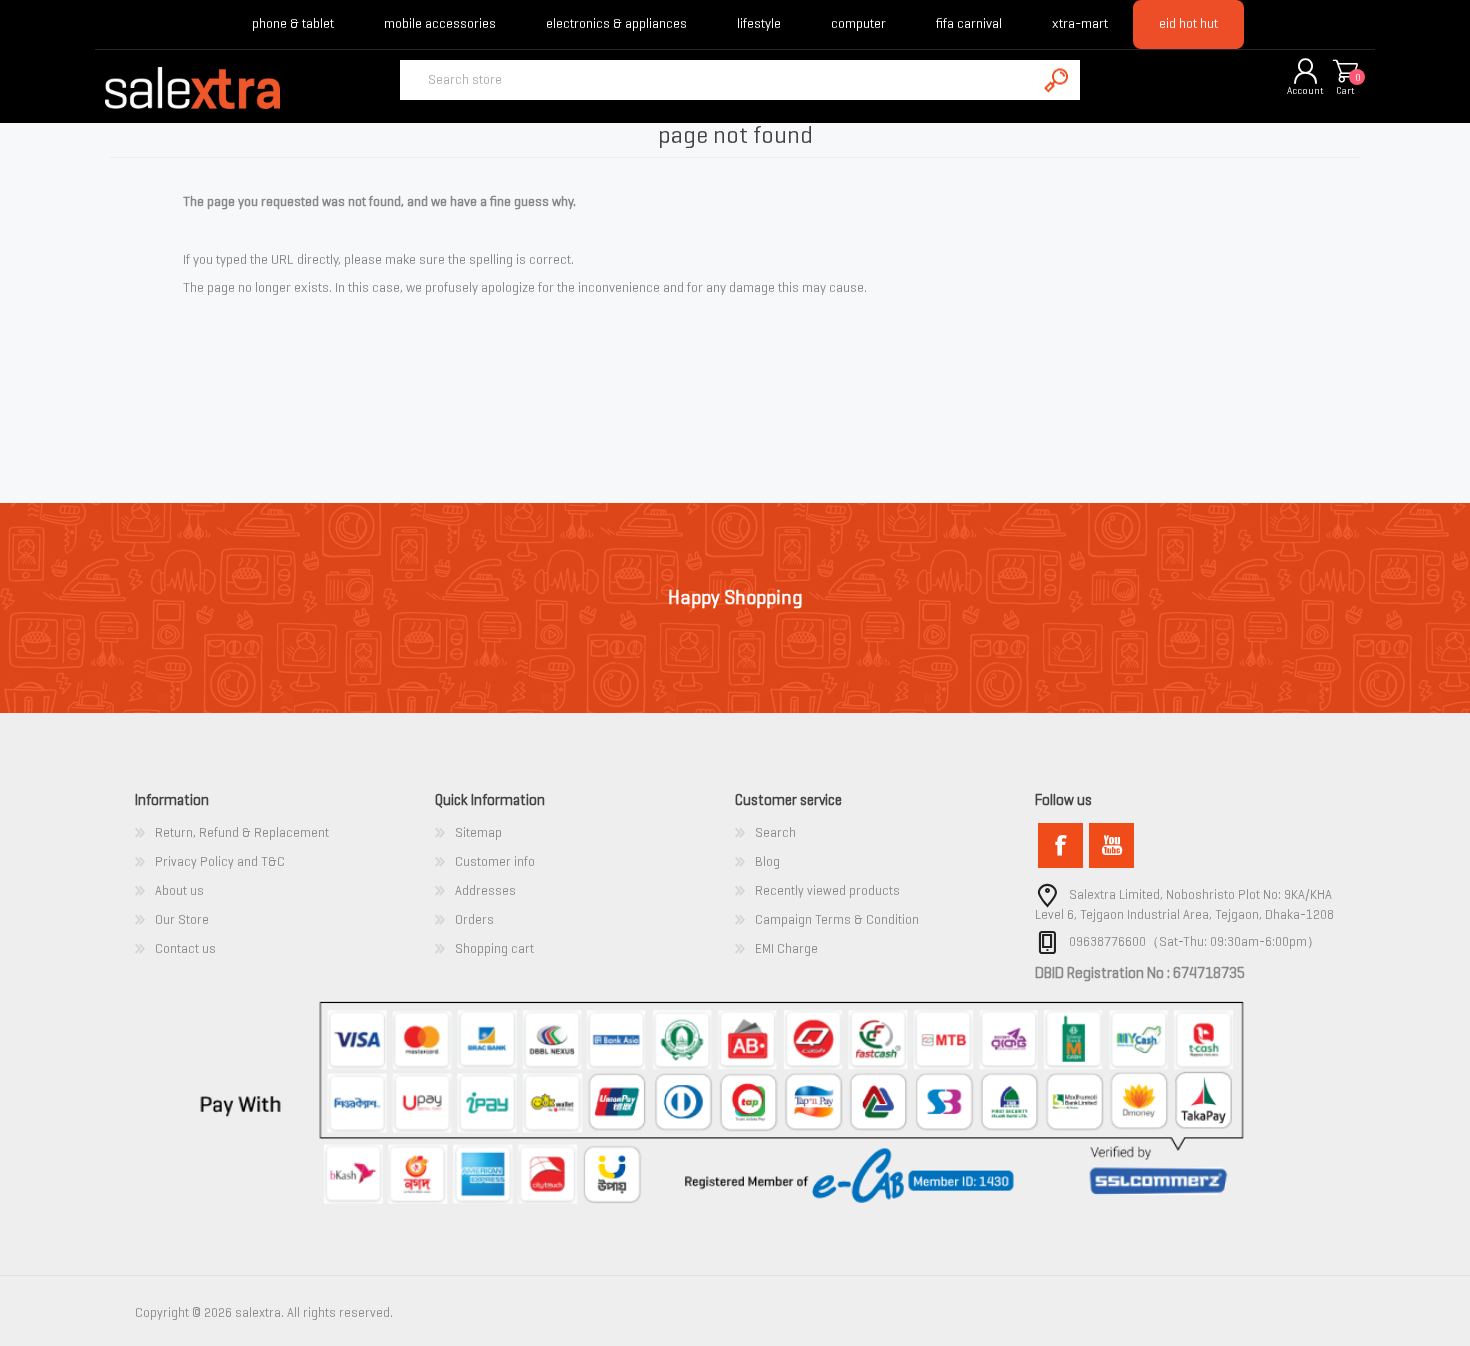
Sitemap (478, 832)
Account (1305, 90)
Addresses (485, 890)
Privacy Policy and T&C (220, 861)
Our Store (182, 919)
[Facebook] (1060, 845)
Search (775, 832)
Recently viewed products (827, 890)
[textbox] (718, 80)
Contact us (185, 948)
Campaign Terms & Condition (837, 919)
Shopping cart (1345, 72)
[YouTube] (1111, 845)
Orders (474, 919)
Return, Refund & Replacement (242, 832)
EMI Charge (786, 948)
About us (179, 890)
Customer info (495, 861)
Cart (1345, 90)
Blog (767, 861)
